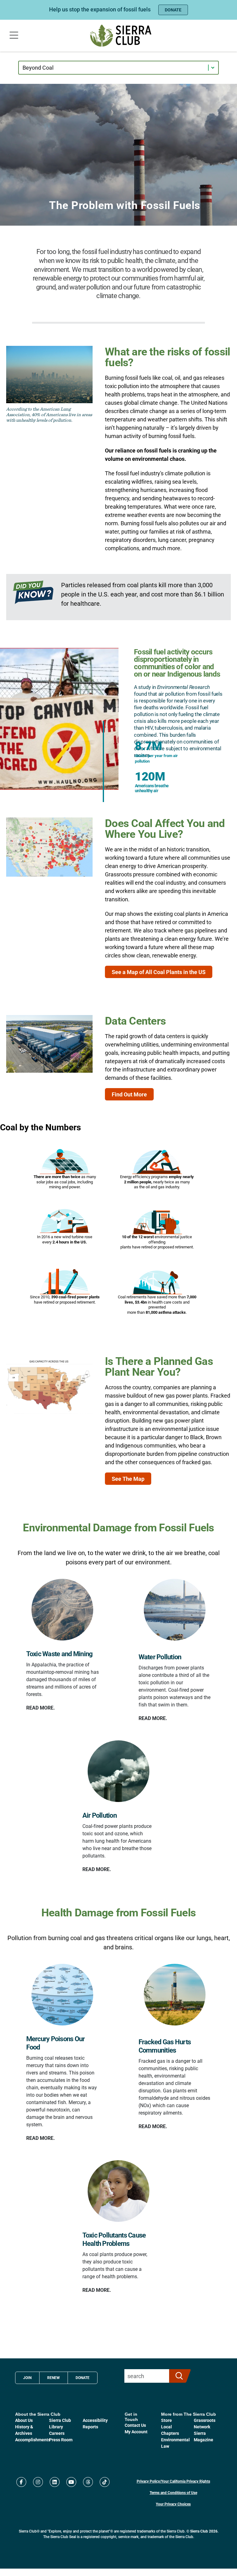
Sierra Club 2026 (204, 2531)
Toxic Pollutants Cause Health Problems (114, 2239)
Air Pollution (100, 1815)
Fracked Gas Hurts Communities (165, 2046)
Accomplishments (33, 2440)
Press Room (61, 2440)
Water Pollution (160, 1657)
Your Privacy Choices (173, 2504)
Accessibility (95, 2420)
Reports (90, 2427)
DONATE (173, 10)
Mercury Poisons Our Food (56, 2043)
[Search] (177, 2376)
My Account (136, 2432)
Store (166, 2420)
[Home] (121, 36)
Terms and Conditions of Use (173, 2492)
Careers (57, 2433)
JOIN (27, 2377)
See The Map (128, 1479)
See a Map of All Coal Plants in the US (159, 972)
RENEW (54, 2377)
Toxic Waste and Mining (60, 1654)
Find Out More (129, 1094)
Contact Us (135, 2425)
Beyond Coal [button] (38, 68)
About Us (24, 2420)
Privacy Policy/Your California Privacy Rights (173, 2481)
